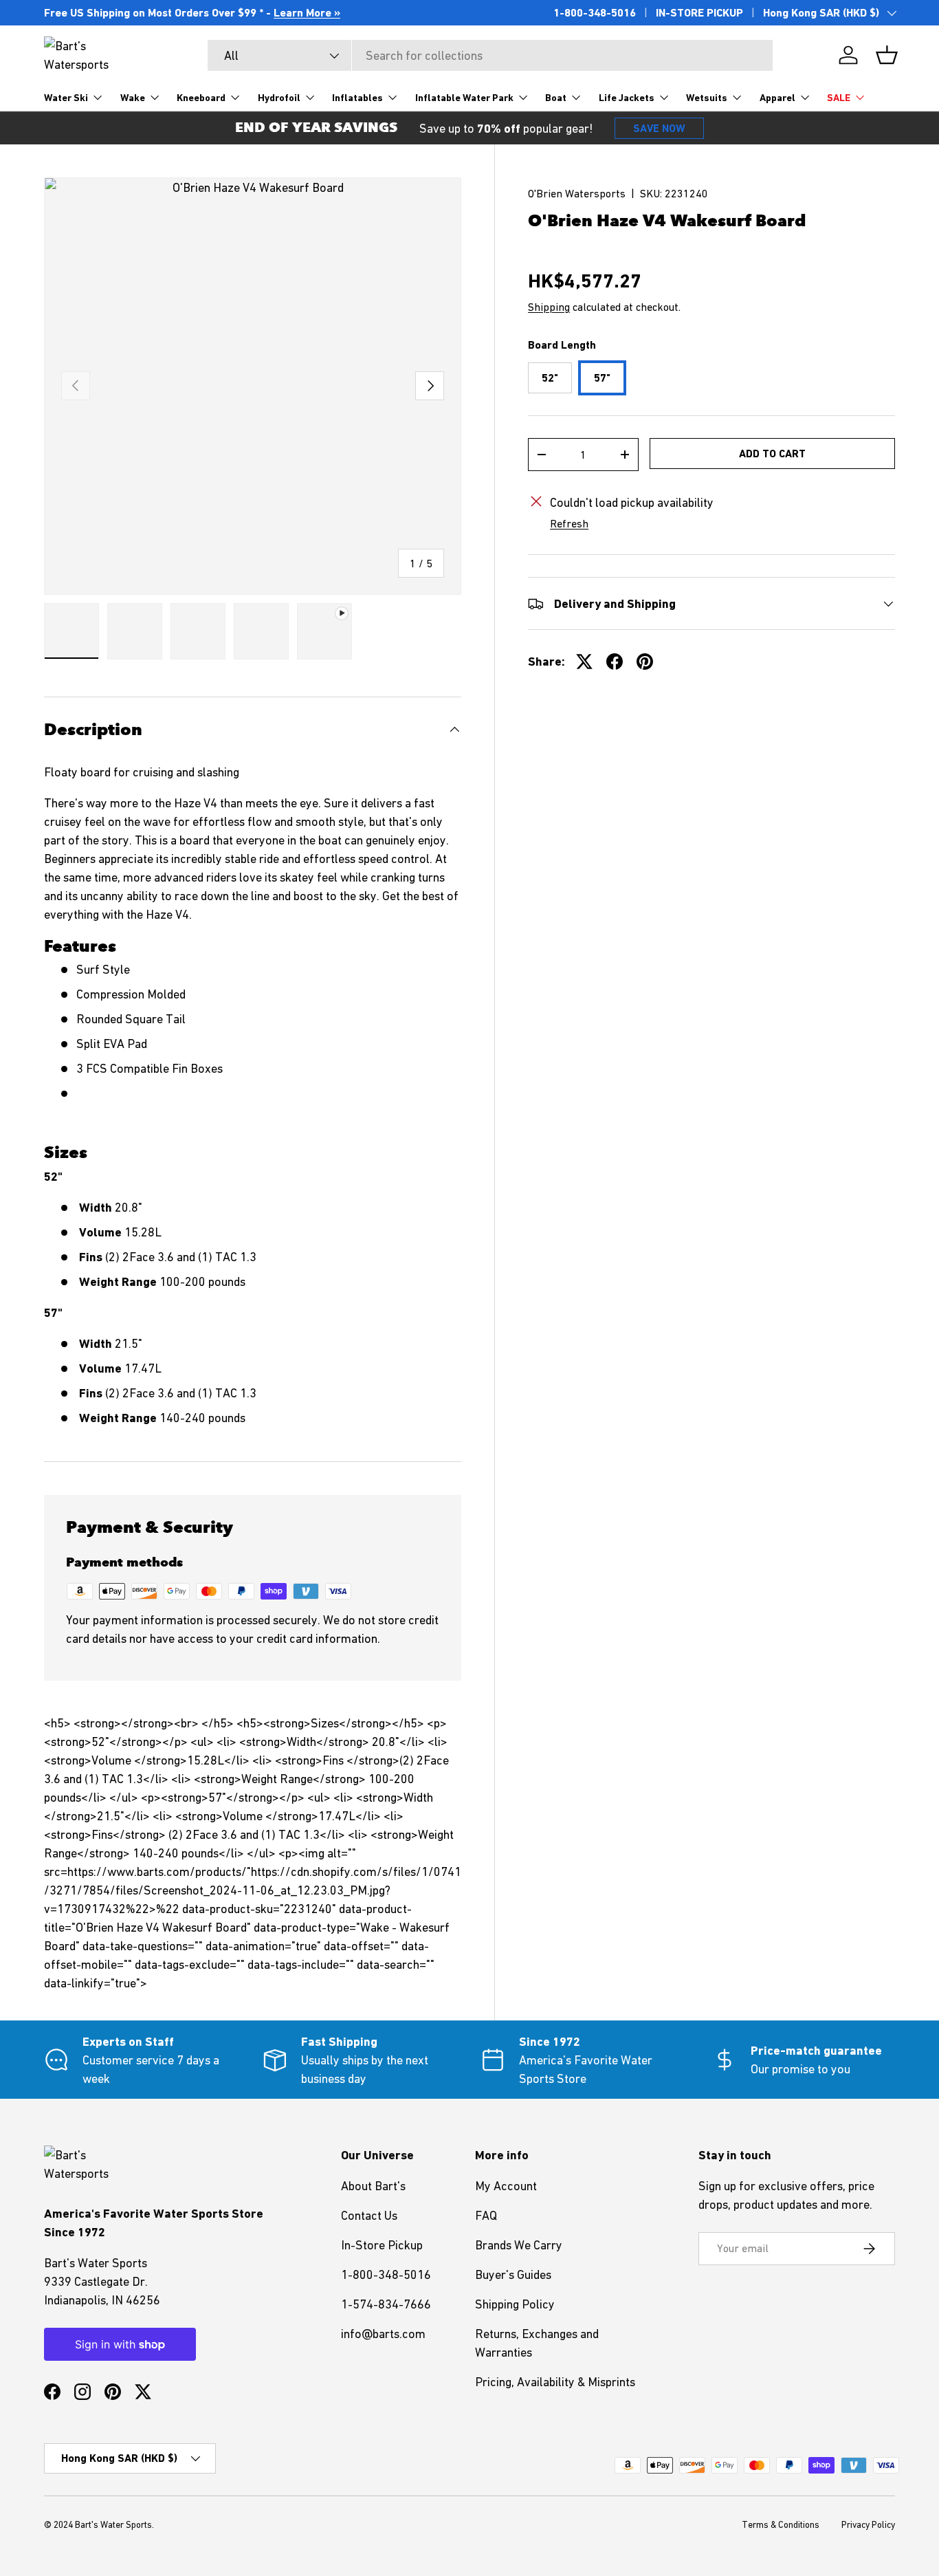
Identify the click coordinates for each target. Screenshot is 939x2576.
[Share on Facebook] (615, 662)
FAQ (486, 2215)
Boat (556, 98)
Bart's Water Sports (113, 2525)
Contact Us (369, 2215)
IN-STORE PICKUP (699, 13)
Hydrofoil (279, 98)
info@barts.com (383, 2334)
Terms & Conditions (781, 2525)
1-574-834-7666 (386, 2304)
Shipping (549, 306)
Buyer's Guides (513, 2274)
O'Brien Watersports (577, 193)
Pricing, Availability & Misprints (555, 2382)
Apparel (777, 98)
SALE (839, 98)
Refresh (569, 523)
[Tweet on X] (584, 662)
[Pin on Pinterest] (645, 662)
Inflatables (357, 98)
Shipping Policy (515, 2304)
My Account (506, 2186)
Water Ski (66, 98)
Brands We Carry (519, 2245)
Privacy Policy (868, 2525)
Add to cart (772, 454)
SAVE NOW (659, 128)
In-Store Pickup (382, 2245)
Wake (133, 98)
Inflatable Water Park (464, 98)
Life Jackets (627, 98)
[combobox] (490, 55)
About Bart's (373, 2186)
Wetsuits (707, 98)
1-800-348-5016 (595, 13)
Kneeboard (201, 98)
